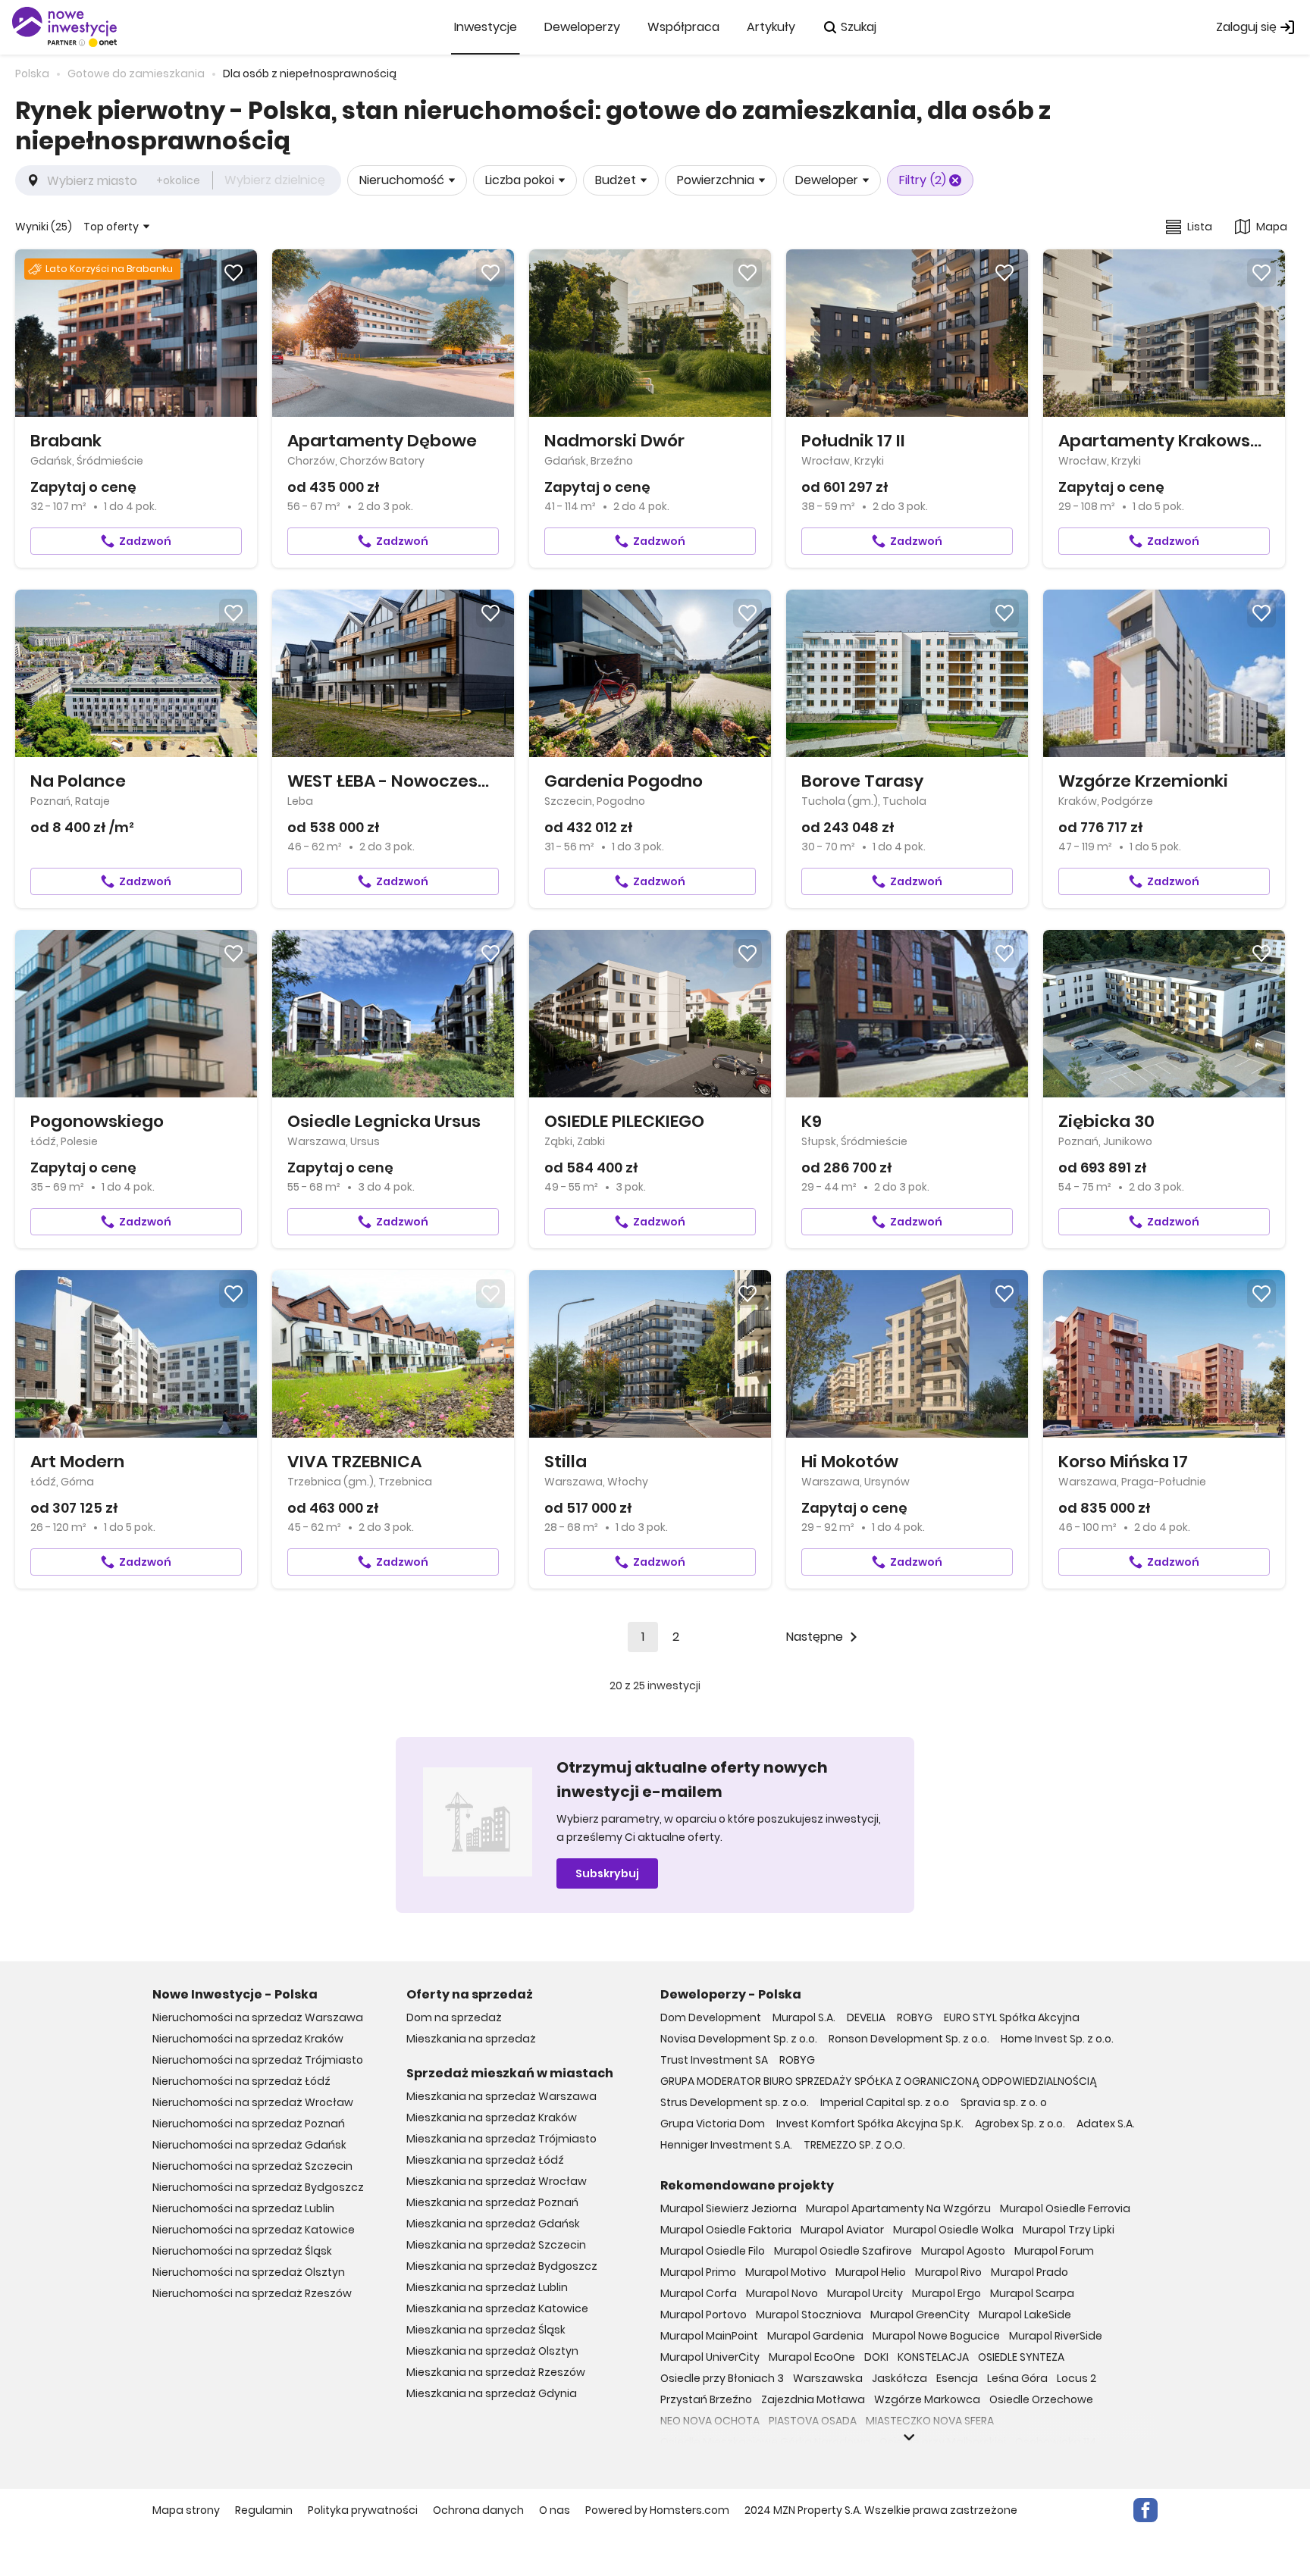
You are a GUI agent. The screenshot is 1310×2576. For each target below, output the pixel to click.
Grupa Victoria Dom (713, 2124)
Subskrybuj (607, 1873)
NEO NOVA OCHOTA (710, 2421)
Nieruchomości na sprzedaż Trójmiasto (258, 2060)
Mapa (1272, 227)
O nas (555, 2510)
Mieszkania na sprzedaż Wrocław (497, 2181)
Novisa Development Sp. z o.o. (739, 2039)
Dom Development (711, 2017)
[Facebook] (1145, 2510)
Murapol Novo (782, 2293)
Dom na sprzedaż (454, 2017)
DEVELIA (866, 2017)
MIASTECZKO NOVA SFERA (930, 2421)
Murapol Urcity (865, 2293)
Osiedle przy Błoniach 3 (722, 2378)
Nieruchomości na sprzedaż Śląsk (242, 2251)
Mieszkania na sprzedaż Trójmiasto (501, 2139)
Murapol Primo (698, 2272)
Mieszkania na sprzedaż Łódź (485, 2160)
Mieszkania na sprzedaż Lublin (487, 2287)
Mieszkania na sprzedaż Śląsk (486, 2330)
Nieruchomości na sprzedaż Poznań (249, 2124)
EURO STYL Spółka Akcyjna (1012, 2017)
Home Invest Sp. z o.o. (1057, 2039)
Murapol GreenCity (920, 2315)
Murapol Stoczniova (809, 2315)
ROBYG (915, 2017)
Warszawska (828, 2378)
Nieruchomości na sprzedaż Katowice (254, 2230)
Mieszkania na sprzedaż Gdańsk (493, 2224)
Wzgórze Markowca (927, 2399)
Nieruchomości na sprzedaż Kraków (248, 2039)
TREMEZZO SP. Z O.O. (854, 2145)
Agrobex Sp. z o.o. (1020, 2124)
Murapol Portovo (704, 2315)
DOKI (876, 2357)
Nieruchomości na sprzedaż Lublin (243, 2208)
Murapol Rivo (948, 2272)
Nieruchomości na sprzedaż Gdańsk (249, 2145)
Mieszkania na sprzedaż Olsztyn (492, 2351)
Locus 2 (1077, 2378)
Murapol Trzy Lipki (1069, 2230)
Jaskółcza (899, 2378)
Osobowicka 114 (1056, 2442)
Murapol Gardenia (815, 2336)
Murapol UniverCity (710, 2357)
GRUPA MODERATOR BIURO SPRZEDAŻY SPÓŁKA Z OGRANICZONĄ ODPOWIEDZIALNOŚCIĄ (879, 2081)
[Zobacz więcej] (909, 2437)
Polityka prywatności (363, 2510)
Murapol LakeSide (1025, 2315)
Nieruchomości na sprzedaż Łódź (241, 2081)
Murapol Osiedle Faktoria (726, 2230)
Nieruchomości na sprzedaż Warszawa (258, 2017)
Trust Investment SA (714, 2060)
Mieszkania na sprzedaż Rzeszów (496, 2372)
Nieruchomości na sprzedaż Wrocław (253, 2102)
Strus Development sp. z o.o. (735, 2102)
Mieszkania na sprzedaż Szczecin (496, 2245)
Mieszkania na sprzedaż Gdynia (492, 2393)
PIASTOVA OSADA (813, 2421)
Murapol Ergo (946, 2293)
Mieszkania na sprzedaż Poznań (492, 2202)
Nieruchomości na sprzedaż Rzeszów (252, 2293)
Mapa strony (186, 2510)
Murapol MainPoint (709, 2336)
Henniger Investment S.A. (726, 2145)
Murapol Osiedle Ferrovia (1065, 2208)
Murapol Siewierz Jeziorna (729, 2208)
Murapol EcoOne (812, 2357)
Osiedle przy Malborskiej (943, 2442)
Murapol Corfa (699, 2293)
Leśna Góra (1017, 2378)
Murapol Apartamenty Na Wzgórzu (898, 2208)
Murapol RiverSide (1056, 2336)
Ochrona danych (478, 2510)
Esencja (957, 2378)
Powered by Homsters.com (657, 2510)
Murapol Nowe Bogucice (936, 2336)
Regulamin (264, 2510)
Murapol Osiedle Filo (713, 2251)
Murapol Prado (1030, 2272)
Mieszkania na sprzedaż (471, 2039)
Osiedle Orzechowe (1041, 2399)
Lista (1200, 227)
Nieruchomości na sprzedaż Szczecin (252, 2166)
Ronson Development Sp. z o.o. (909, 2039)
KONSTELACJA (933, 2357)
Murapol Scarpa (1032, 2293)
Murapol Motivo (786, 2272)
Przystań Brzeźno (706, 2399)
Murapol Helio (871, 2272)
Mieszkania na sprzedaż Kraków (492, 2117)
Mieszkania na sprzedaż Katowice (497, 2308)
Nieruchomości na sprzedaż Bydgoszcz (258, 2187)
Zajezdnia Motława (813, 2399)
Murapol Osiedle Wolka (953, 2230)
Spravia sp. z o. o (1004, 2102)
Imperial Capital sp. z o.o (885, 2102)
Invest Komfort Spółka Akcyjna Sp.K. (870, 2124)
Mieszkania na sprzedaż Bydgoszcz (502, 2266)
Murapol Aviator (842, 2230)
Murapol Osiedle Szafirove (843, 2251)
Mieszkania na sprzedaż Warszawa (501, 2096)
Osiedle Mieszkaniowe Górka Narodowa (765, 2442)
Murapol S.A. (804, 2017)
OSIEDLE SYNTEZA (1021, 2357)
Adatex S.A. (1106, 2124)
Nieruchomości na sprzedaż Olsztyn (249, 2272)
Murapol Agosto (963, 2251)
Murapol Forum (1054, 2251)
